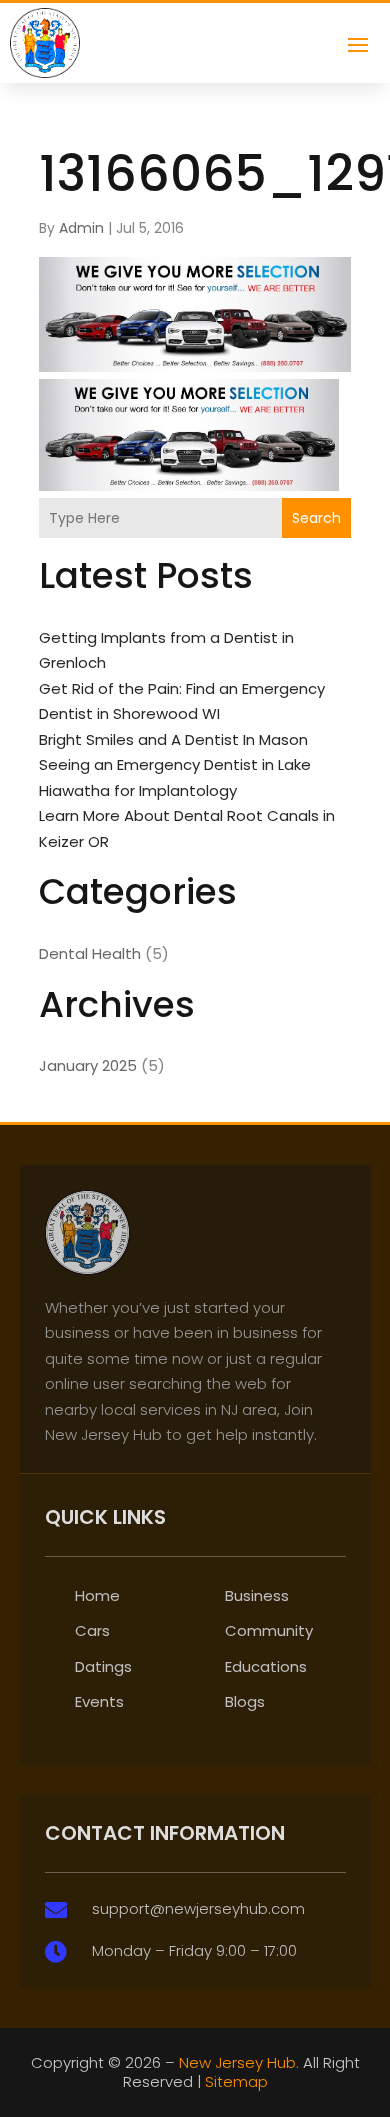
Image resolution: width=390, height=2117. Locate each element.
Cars (92, 1630)
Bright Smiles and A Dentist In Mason (173, 739)
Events (99, 1701)
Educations (266, 1666)
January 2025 (88, 1065)
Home (97, 1595)
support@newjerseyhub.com (198, 1908)
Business (257, 1595)
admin (81, 228)
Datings (103, 1666)
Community (269, 1630)
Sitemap (236, 2081)
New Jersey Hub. (239, 2062)
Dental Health (90, 953)
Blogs (245, 1701)
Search (316, 518)
